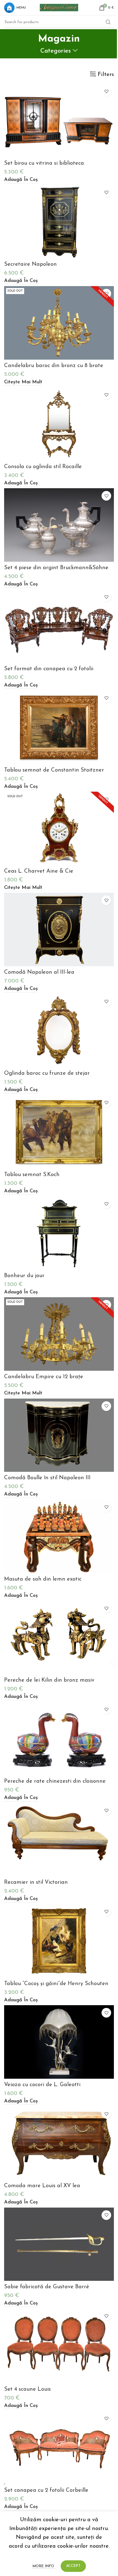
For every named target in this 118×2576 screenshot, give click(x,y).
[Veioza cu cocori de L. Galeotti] (59, 2042)
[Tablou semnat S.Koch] (59, 1132)
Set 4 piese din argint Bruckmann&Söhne (56, 568)
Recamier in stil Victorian (36, 1882)
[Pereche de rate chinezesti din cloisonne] (59, 1738)
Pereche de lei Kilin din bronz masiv (49, 1680)
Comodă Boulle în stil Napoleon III (47, 1478)
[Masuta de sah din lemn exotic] (59, 1536)
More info (44, 2566)
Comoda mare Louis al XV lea (42, 2186)
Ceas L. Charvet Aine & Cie (39, 871)
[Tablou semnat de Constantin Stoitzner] (59, 727)
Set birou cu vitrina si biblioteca (44, 163)
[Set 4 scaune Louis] (59, 2346)
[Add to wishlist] (106, 91)
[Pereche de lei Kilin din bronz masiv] (59, 1637)
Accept (73, 2566)
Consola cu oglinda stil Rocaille (43, 467)
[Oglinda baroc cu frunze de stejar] (59, 1031)
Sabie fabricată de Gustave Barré (47, 2287)
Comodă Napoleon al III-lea (39, 972)
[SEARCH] (108, 22)
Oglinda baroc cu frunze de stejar (47, 1073)
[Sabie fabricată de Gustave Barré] (59, 2244)
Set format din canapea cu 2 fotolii (49, 669)
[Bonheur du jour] (59, 1233)
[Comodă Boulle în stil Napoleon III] (59, 1435)
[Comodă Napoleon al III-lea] (59, 929)
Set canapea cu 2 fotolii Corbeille (46, 2490)
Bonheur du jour (24, 1276)
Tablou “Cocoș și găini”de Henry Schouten (56, 1984)
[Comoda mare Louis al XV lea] (59, 2143)
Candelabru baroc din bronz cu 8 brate (54, 366)
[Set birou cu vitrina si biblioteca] (59, 120)
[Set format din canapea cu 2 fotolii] (59, 626)
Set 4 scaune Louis (27, 2389)
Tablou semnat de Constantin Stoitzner (54, 770)
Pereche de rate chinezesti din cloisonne (55, 1781)
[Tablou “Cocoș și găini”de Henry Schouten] (59, 1941)
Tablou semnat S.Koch (32, 1175)
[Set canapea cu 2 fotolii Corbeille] (59, 2448)
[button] (21, 180)
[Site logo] (59, 7)
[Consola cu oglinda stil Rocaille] (59, 424)
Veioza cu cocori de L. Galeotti (42, 2085)
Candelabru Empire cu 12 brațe (44, 1377)
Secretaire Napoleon (30, 264)
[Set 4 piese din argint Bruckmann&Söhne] (59, 525)
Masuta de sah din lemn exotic (43, 1579)
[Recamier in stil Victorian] (59, 1840)
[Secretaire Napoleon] (59, 222)
